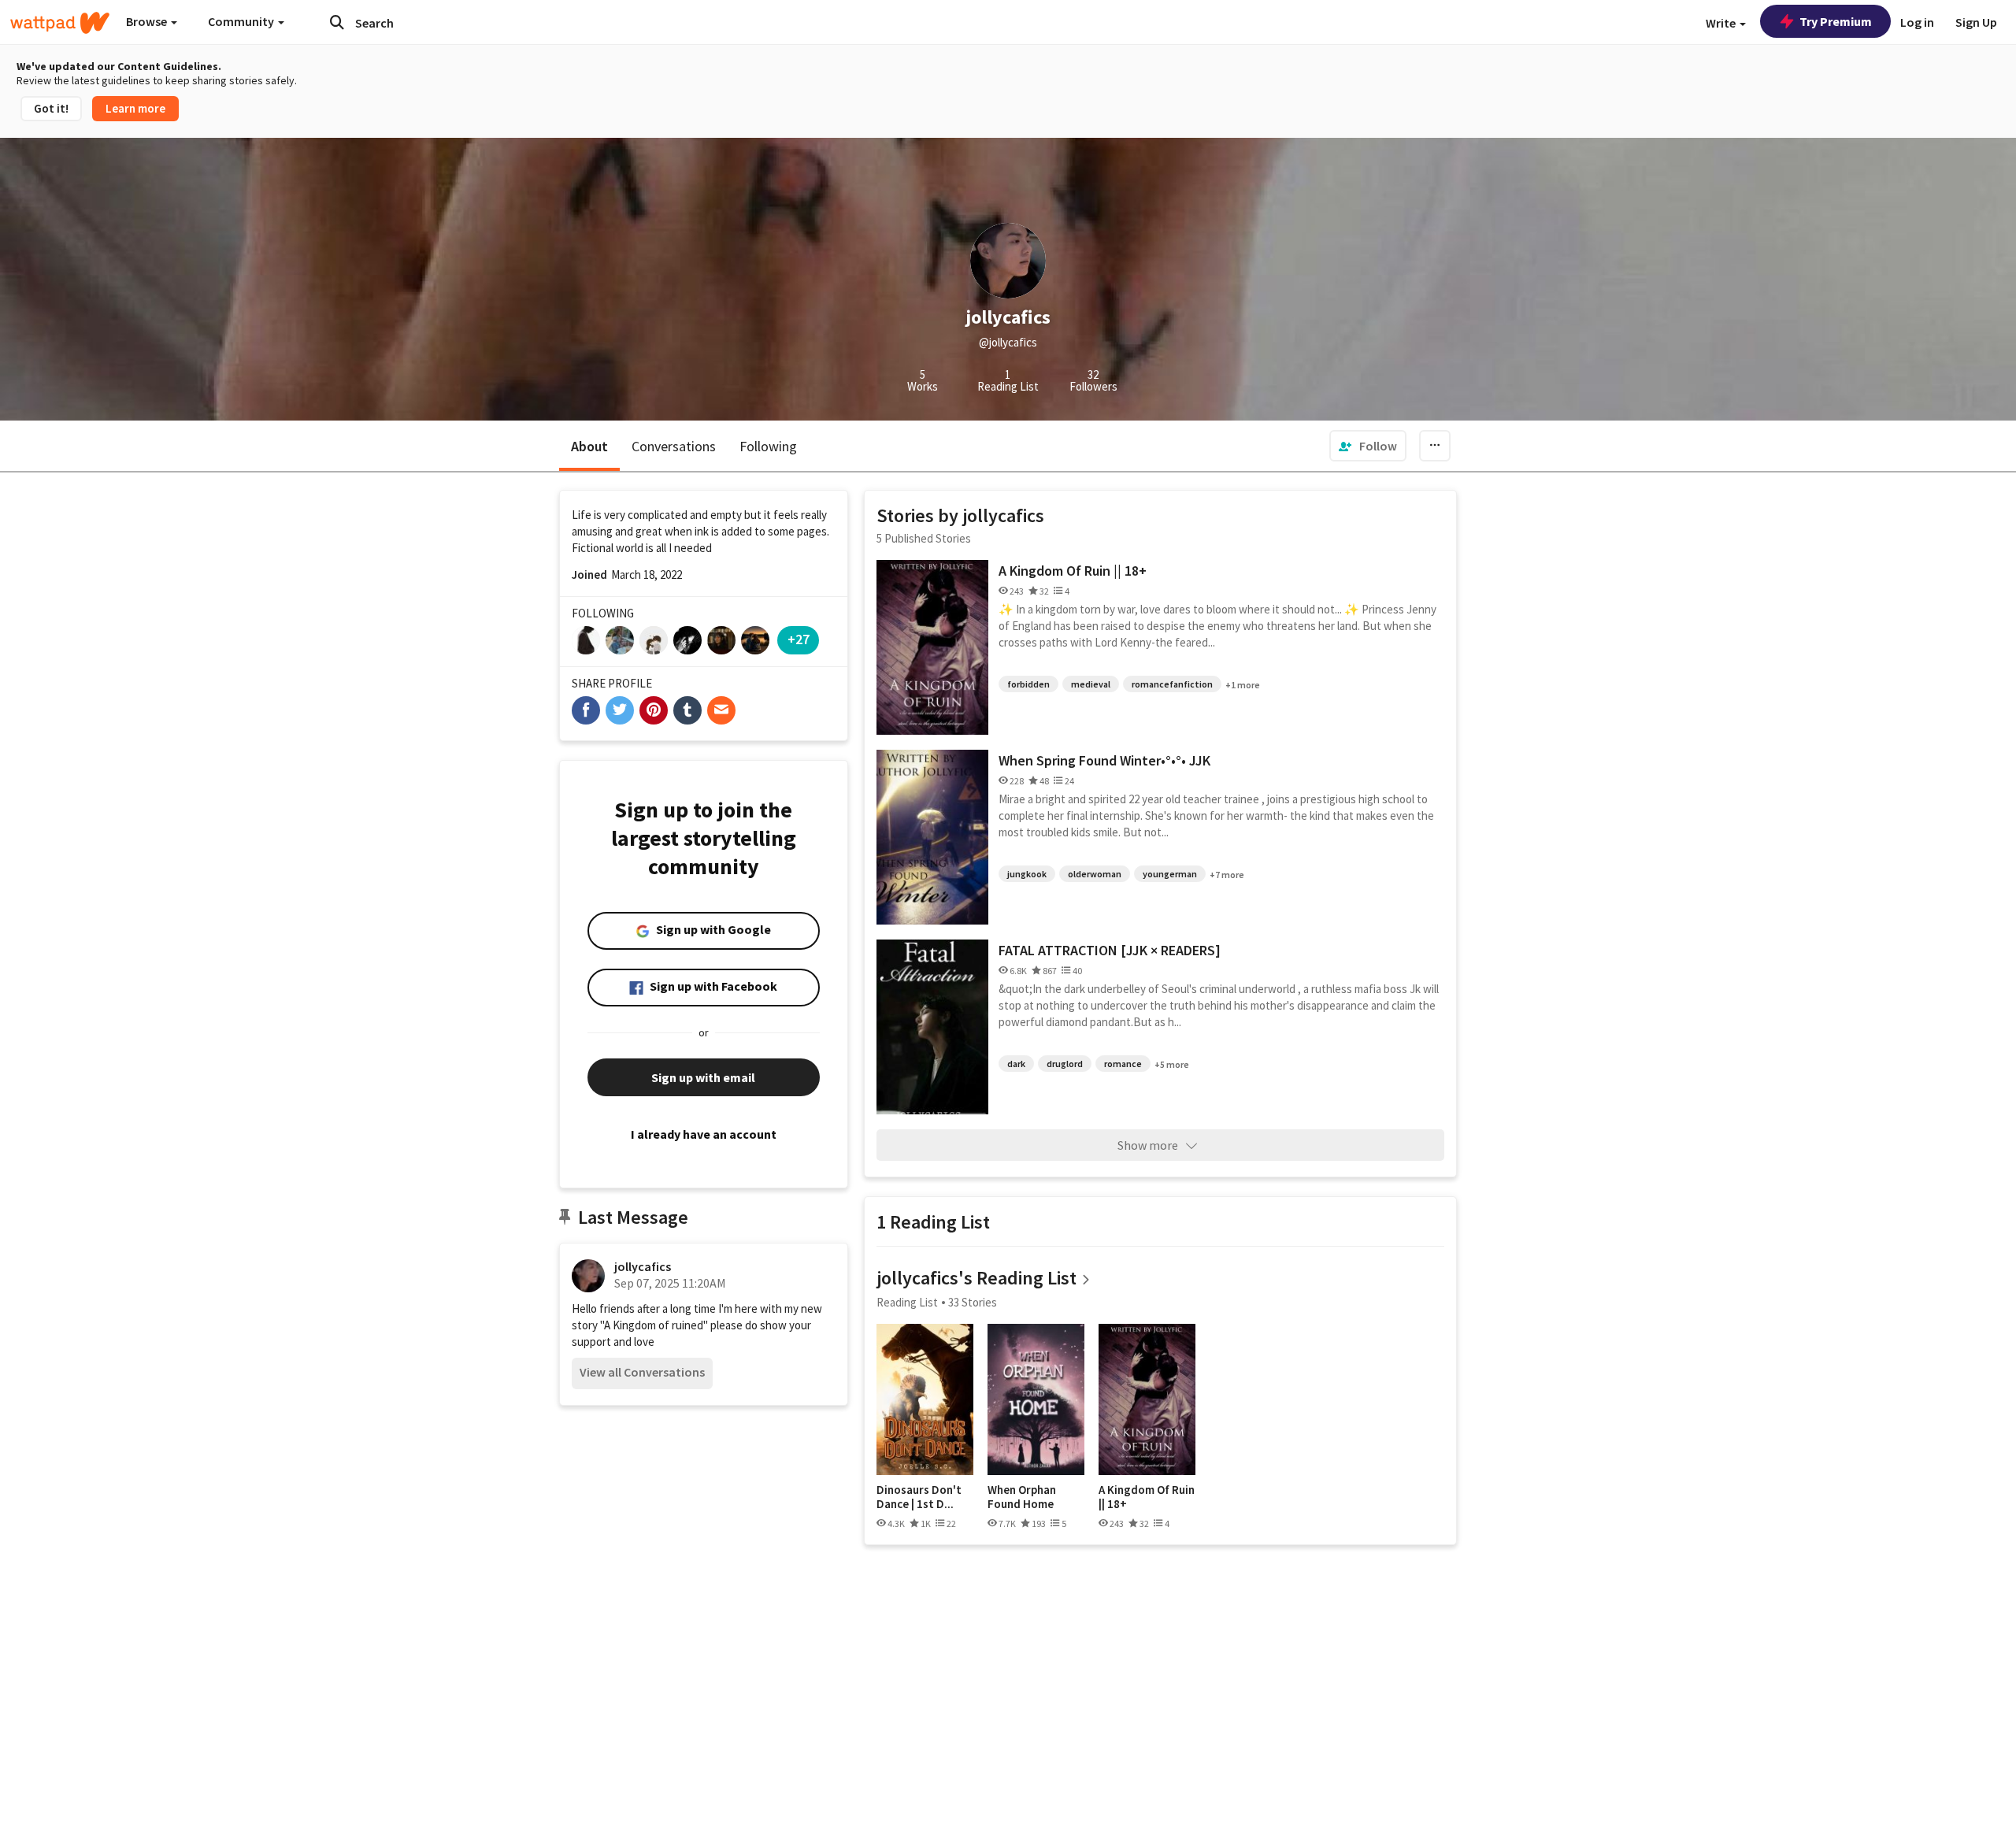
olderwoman (1095, 874)
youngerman (1170, 874)
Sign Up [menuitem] (1976, 22)
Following (768, 446)
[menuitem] (1368, 446)
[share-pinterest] (654, 710)
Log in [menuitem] (1917, 22)
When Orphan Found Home (1022, 1497)
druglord (1065, 1064)
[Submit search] (337, 22)
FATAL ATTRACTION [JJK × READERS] (1110, 950)
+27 (799, 639)
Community (242, 21)
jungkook (1027, 874)
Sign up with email (703, 1077)
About (589, 446)
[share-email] (721, 710)
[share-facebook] (586, 710)
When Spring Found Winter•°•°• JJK (1104, 760)
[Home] (60, 23)
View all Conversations (642, 1372)
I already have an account (704, 1134)
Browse (148, 21)
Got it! (51, 108)
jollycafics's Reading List (976, 1278)
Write (1722, 23)
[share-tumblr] (687, 710)
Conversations (674, 446)
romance (1123, 1064)
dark (1016, 1064)
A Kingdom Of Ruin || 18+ (1073, 571)
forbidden (1028, 684)
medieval (1091, 684)
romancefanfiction (1172, 684)
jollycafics (643, 1266)
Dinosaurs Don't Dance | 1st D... (919, 1497)
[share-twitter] (620, 710)
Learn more (135, 108)
